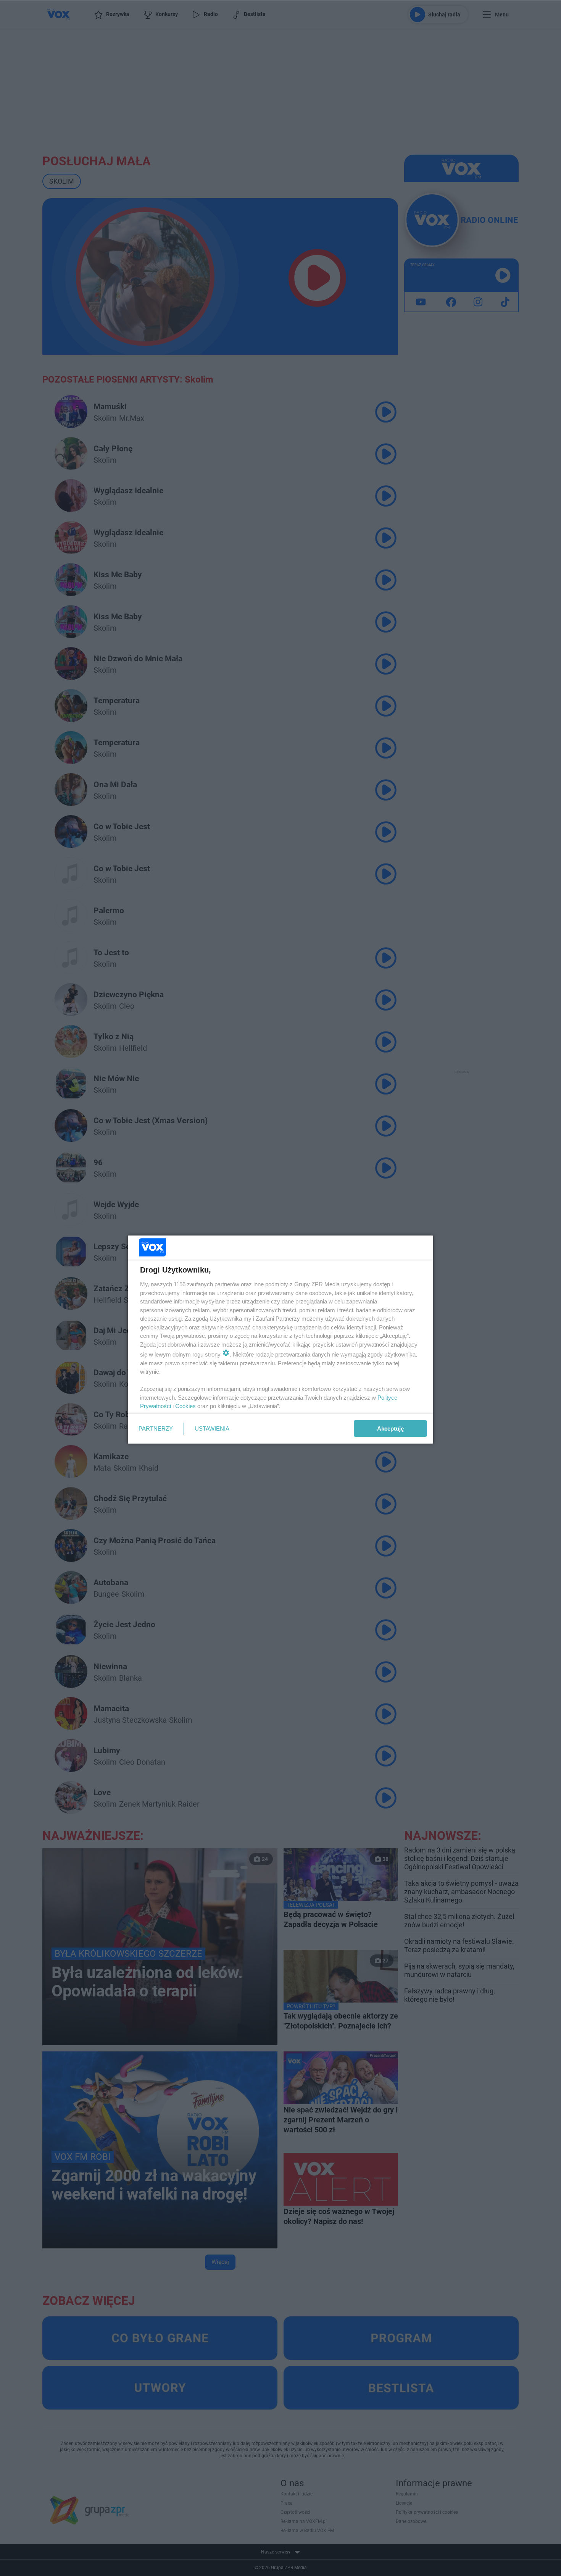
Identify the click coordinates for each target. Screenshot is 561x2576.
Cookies (185, 1406)
